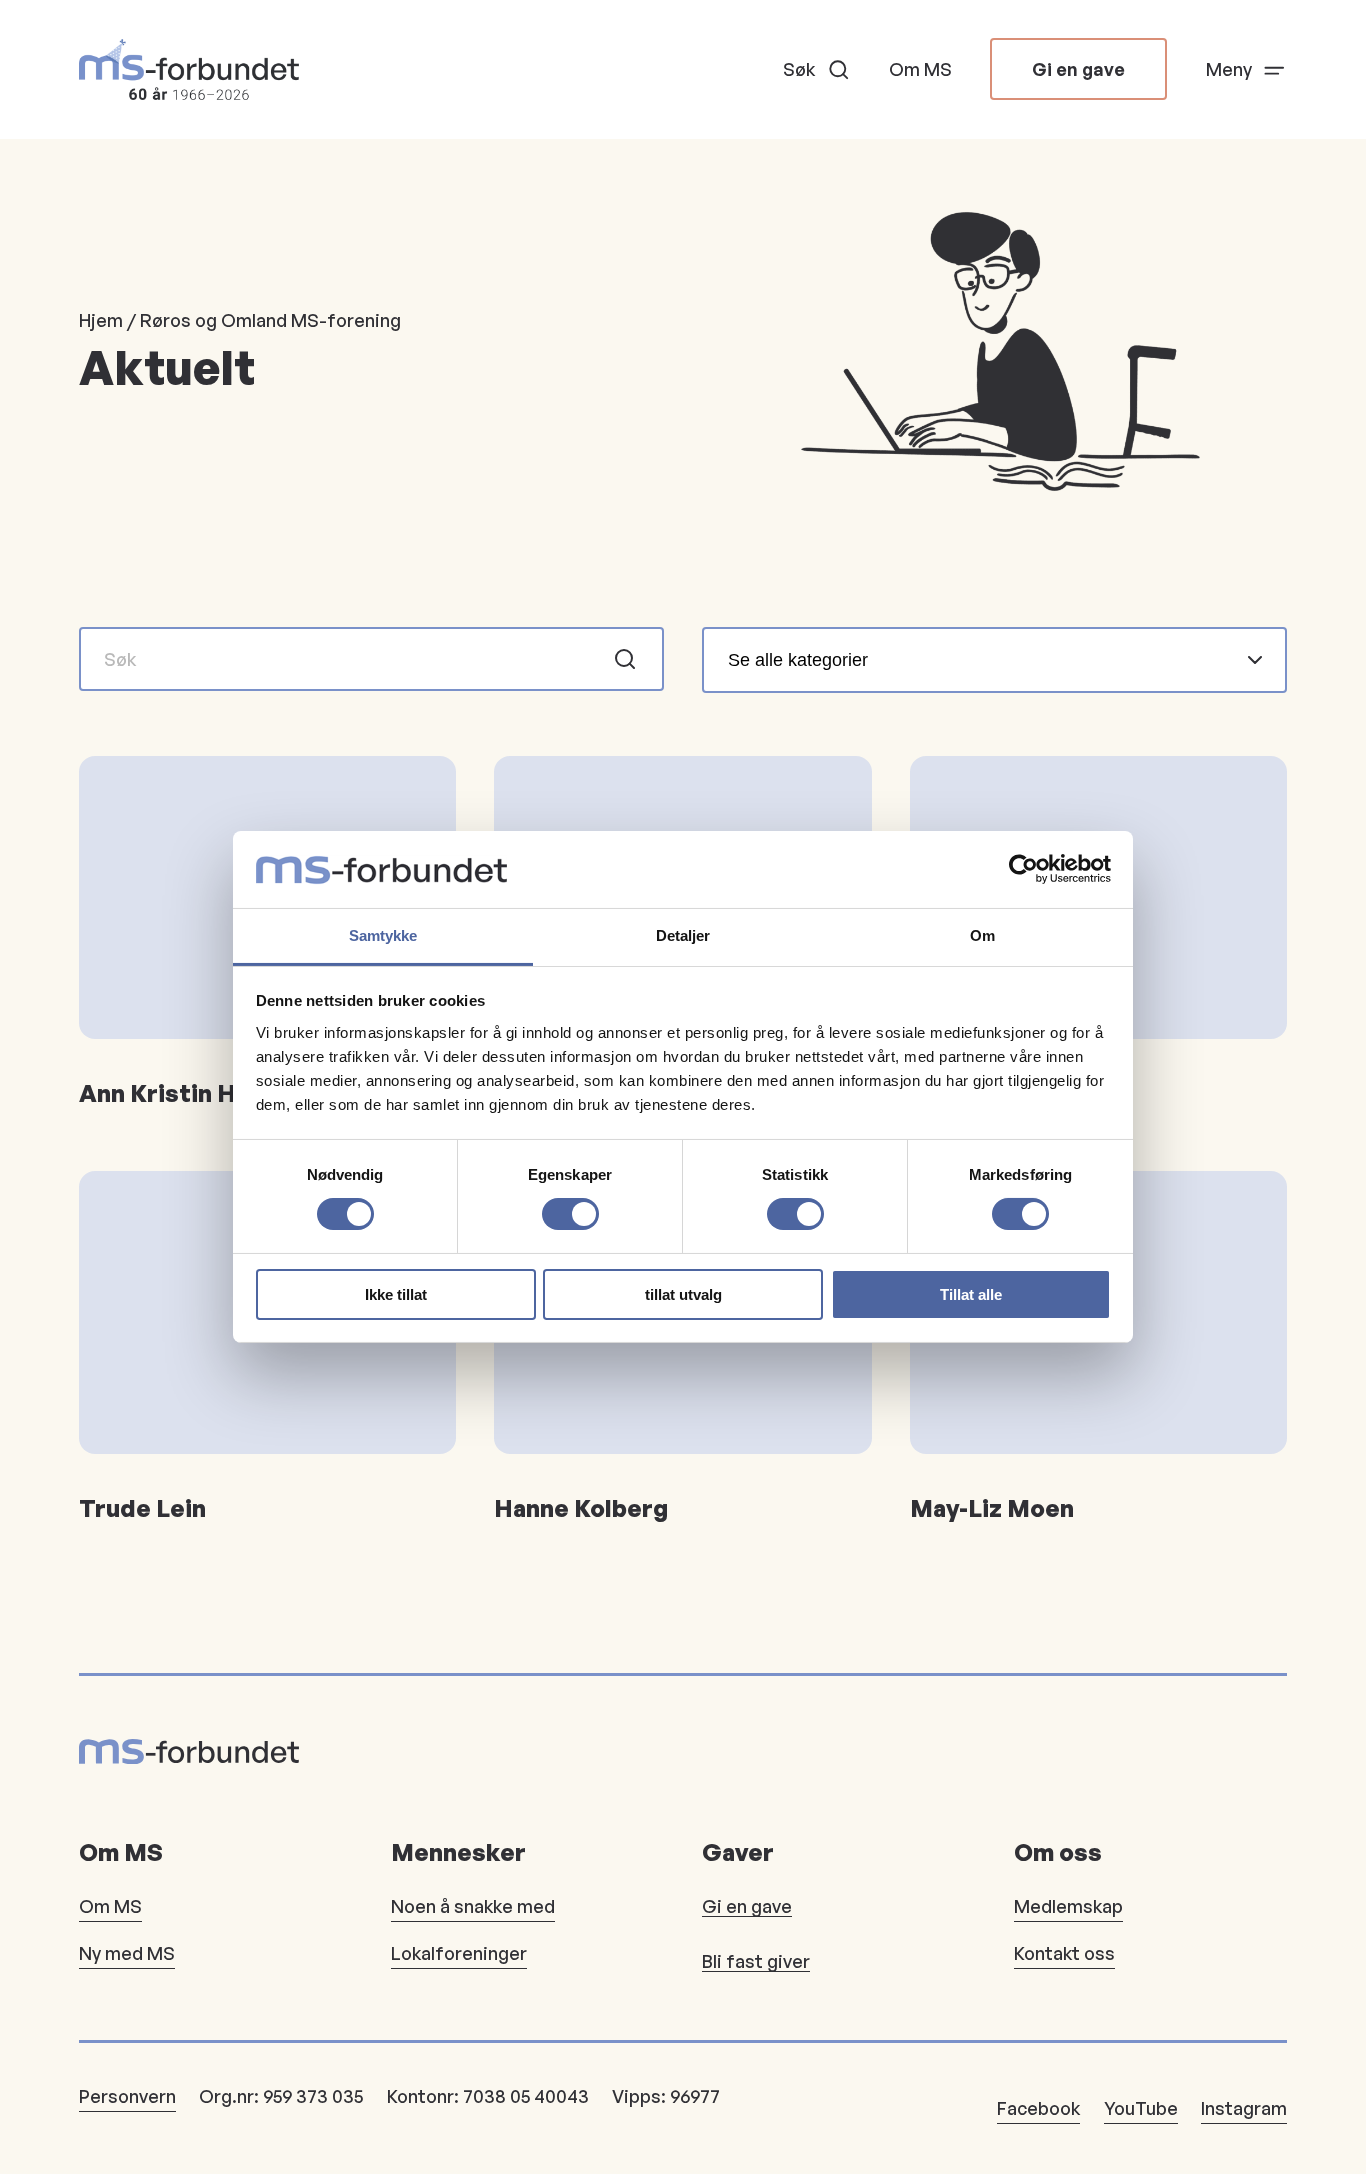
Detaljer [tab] (683, 935)
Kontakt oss (1064, 1953)
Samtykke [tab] (383, 935)
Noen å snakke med (473, 1906)
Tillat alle (971, 1294)
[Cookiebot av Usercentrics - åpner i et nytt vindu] (1023, 869)
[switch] (570, 1214)
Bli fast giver (756, 1961)
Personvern (127, 2096)
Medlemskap (1068, 1906)
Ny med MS (127, 1953)
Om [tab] (982, 935)
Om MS (920, 69)
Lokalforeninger (459, 1953)
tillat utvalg (683, 1294)
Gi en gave (1078, 69)
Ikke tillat (396, 1294)
